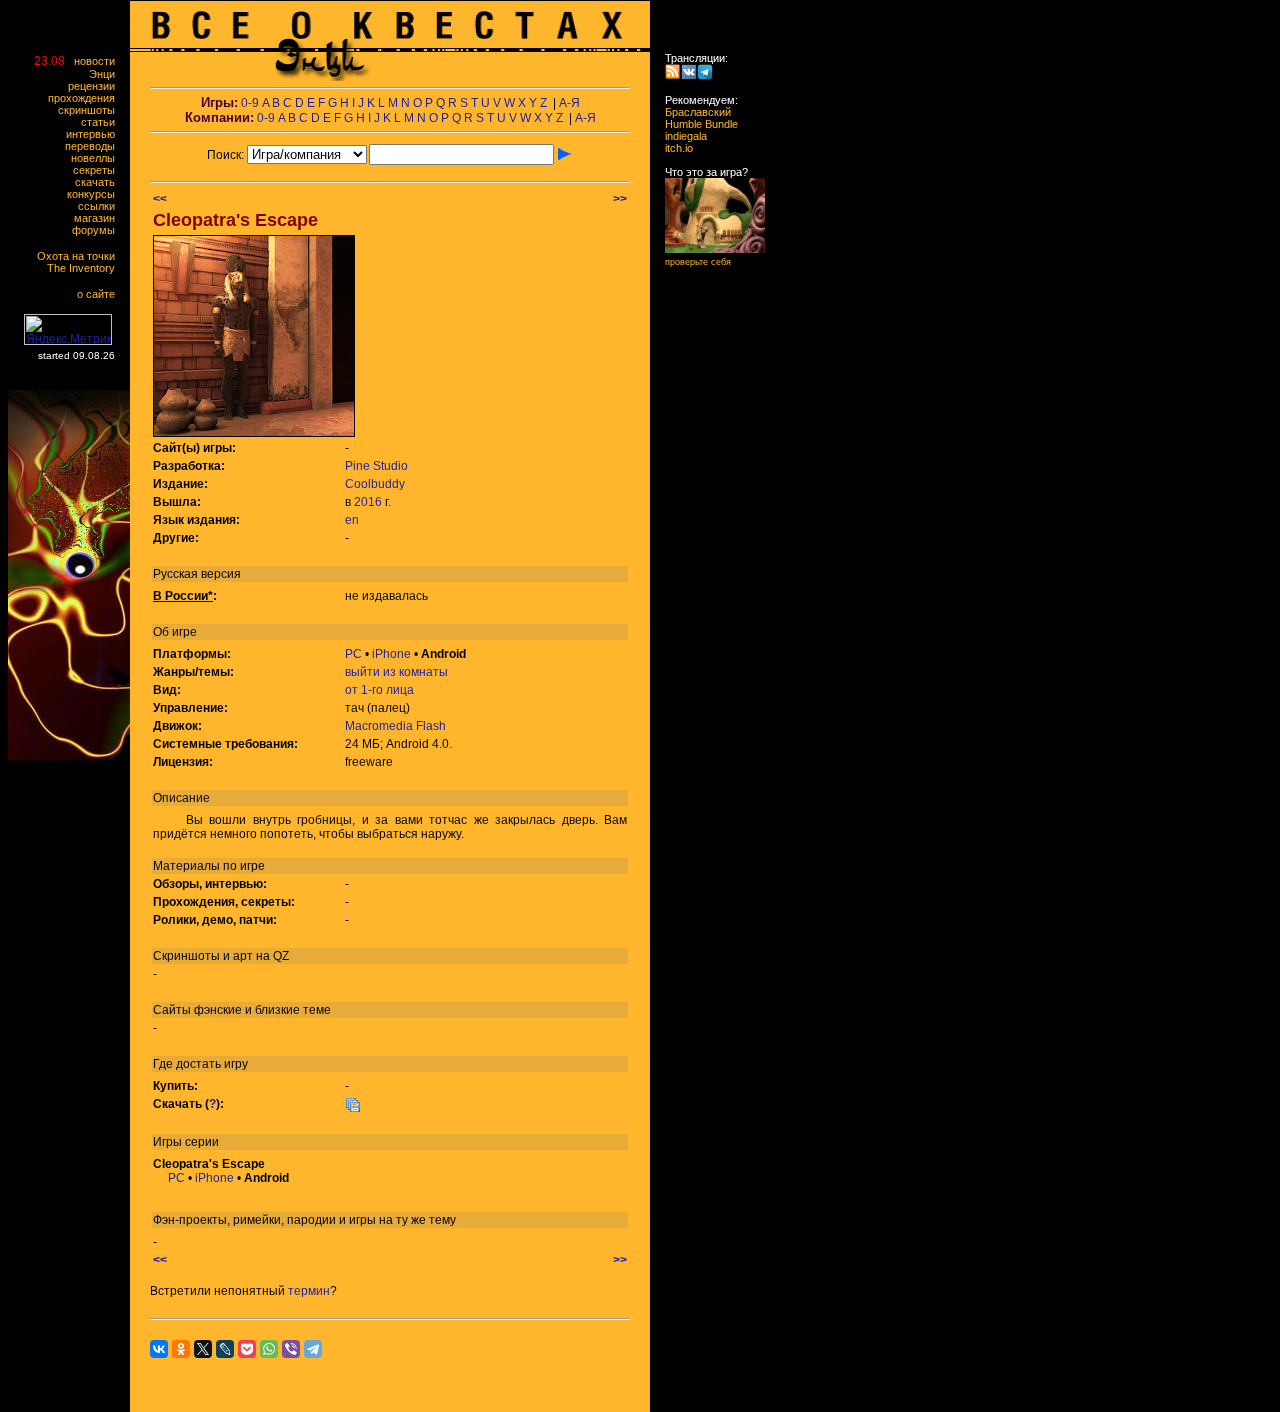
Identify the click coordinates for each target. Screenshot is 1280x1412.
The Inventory (85, 268)
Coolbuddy (375, 484)
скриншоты (91, 110)
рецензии (96, 86)
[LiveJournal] (225, 1349)
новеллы (97, 158)
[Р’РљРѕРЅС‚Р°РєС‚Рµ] (159, 1349)
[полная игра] (353, 1109)
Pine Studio (376, 466)
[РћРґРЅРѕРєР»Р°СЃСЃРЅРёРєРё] (181, 1349)
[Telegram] (313, 1349)
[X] (203, 1349)
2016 (368, 502)
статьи (102, 122)
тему (442, 1220)
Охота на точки (80, 256)
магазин (99, 218)
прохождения (86, 98)
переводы (94, 146)
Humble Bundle (695, 124)
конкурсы (95, 194)
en (352, 520)
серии (202, 1142)
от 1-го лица (379, 690)
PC (353, 654)
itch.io (673, 148)
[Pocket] (247, 1349)
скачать (99, 182)
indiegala (680, 136)
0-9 (250, 103)
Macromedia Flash (395, 726)
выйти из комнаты (396, 672)
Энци (106, 74)
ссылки (101, 206)
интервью (95, 134)
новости (99, 61)
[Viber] (291, 1349)
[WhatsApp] (269, 1349)
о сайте (100, 294)
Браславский (692, 112)
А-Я (569, 103)
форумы (98, 230)
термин (309, 1291)
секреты (98, 170)
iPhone (391, 654)
